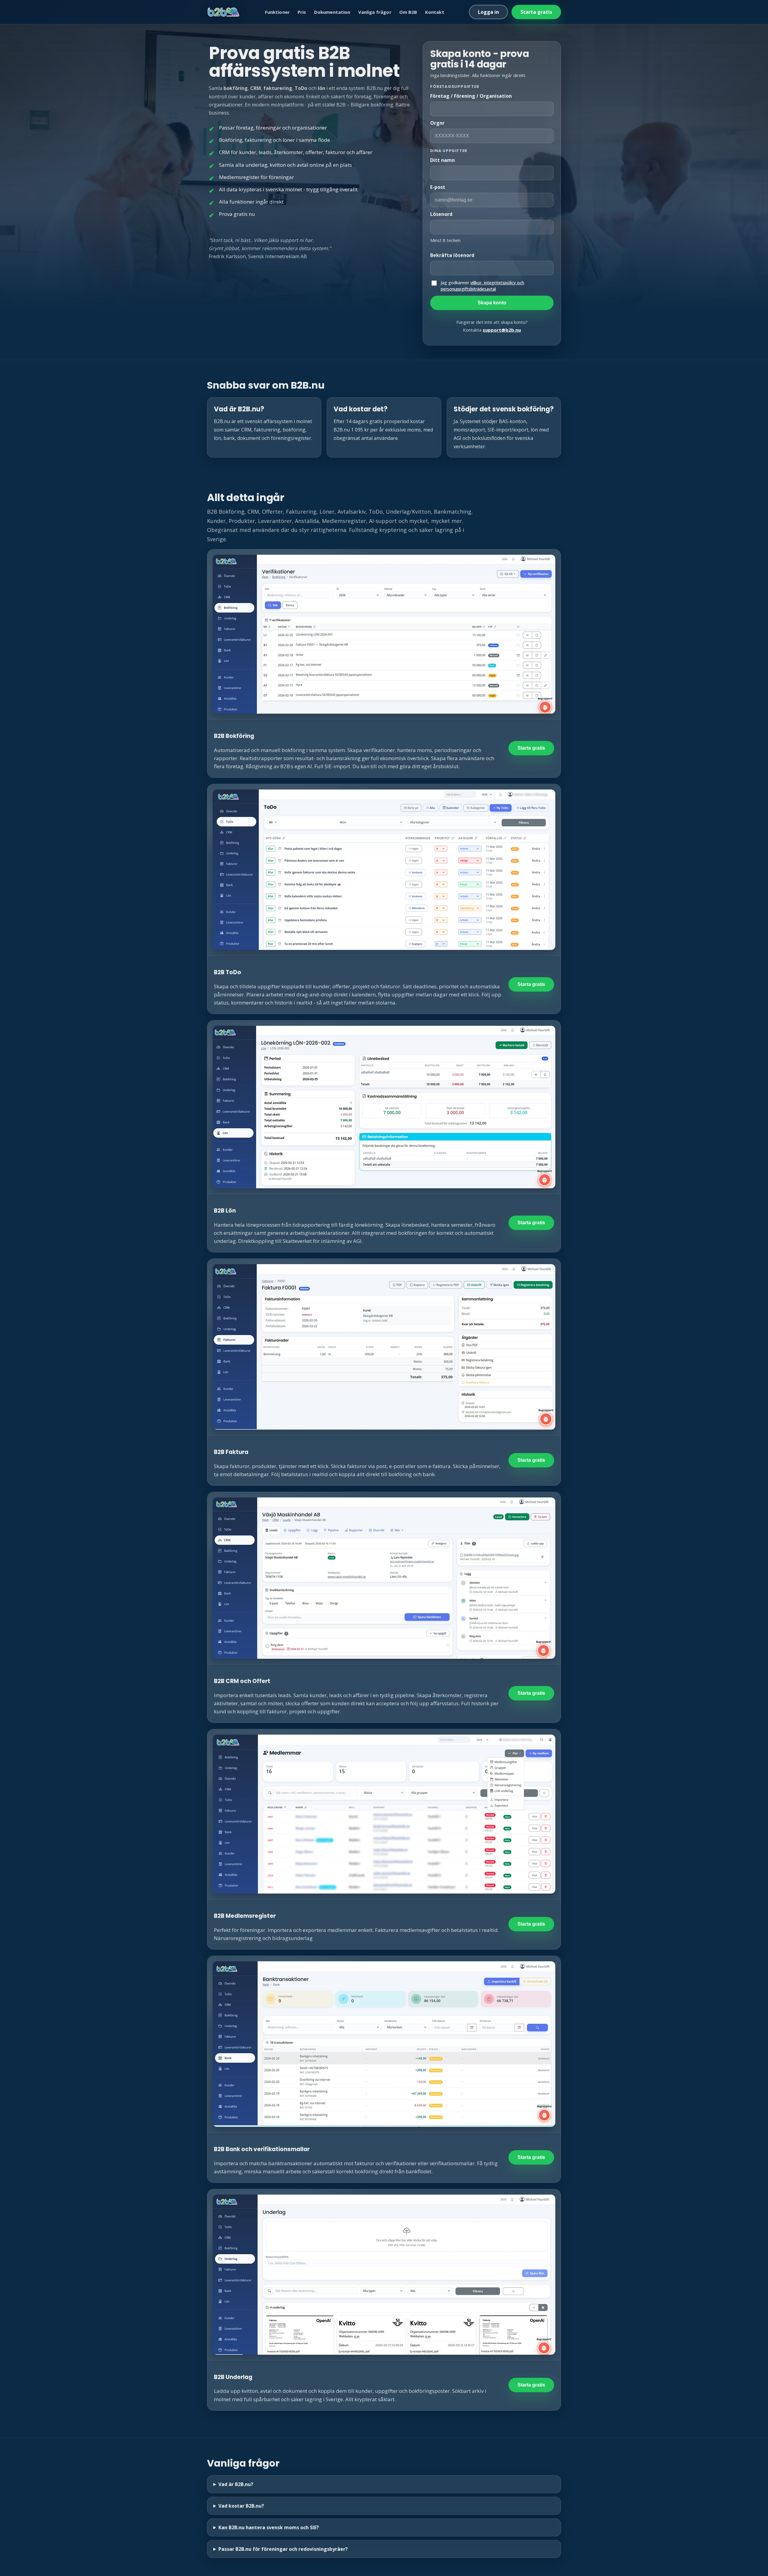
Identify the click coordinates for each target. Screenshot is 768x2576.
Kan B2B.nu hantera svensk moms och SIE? (269, 2527)
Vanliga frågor (375, 12)
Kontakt (435, 12)
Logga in (488, 12)
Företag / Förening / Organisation (471, 96)
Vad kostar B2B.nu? (241, 2506)
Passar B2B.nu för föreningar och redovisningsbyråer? (283, 2549)
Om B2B (408, 12)
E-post (438, 187)
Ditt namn (442, 160)
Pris (302, 12)
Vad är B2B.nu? (236, 2484)
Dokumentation (332, 12)
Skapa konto (492, 303)
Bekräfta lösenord (452, 255)
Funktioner (277, 12)
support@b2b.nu (502, 330)
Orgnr (437, 123)
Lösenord (441, 214)
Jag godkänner (482, 286)
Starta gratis (536, 12)
